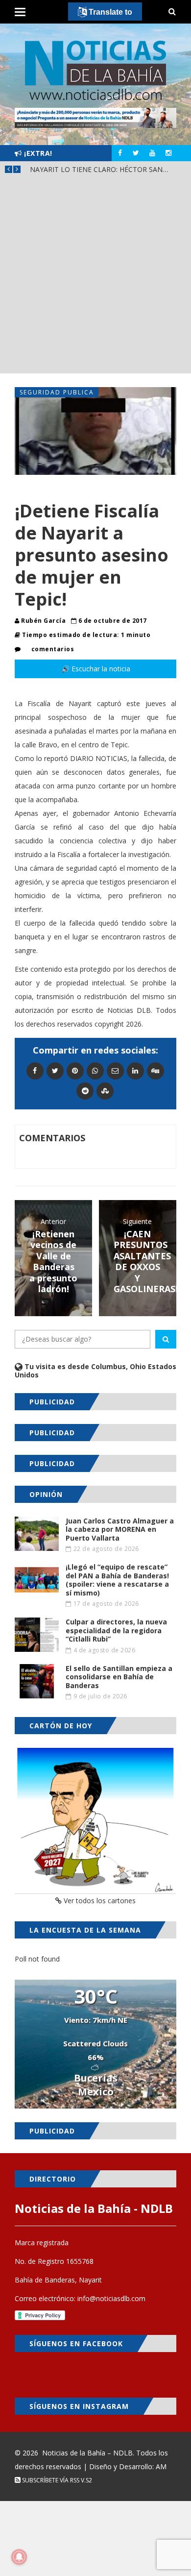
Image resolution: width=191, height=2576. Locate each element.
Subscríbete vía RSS (50, 2480)
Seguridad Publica (57, 392)
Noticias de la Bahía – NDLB (87, 2453)
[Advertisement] (95, 278)
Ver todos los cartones (99, 1901)
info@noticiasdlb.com (111, 2298)
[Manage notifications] (19, 2557)
